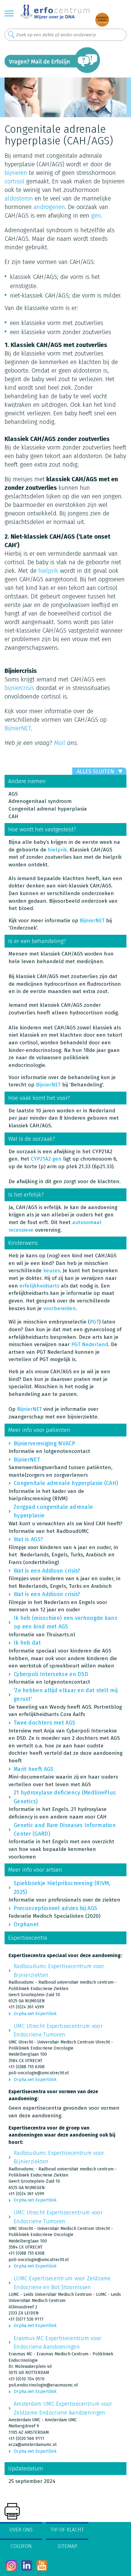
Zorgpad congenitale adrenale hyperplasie (53, 1511)
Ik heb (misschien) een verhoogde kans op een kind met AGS (65, 1622)
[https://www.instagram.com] (11, 2565)
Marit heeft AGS (34, 1769)
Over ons (21, 2530)
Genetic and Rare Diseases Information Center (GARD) (65, 1830)
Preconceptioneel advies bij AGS (55, 1908)
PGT (94, 1322)
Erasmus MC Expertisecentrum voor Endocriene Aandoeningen (58, 2343)
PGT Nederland (90, 1344)
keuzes (52, 1271)
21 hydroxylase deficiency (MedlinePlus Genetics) (65, 1797)
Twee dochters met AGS (44, 1723)
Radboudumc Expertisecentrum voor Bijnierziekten (59, 1971)
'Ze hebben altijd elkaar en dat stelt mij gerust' (66, 1695)
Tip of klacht (67, 2530)
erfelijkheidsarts (39, 1286)
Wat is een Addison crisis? (47, 1571)
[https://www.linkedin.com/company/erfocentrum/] (27, 2565)
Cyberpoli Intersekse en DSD (51, 1674)
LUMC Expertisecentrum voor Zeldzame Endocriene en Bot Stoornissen (62, 2283)
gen (96, 215)
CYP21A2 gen (45, 1159)
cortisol (14, 181)
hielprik (48, 571)
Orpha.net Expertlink (35, 2014)
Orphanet (26, 1924)
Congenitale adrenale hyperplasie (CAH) (66, 1483)
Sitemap (67, 2546)
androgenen (49, 207)
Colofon (21, 2546)
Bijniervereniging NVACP (44, 1443)
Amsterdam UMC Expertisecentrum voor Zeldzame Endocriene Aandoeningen (63, 2408)
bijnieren (16, 173)
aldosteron (19, 198)
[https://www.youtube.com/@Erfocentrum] (42, 2565)
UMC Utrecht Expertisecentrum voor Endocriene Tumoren (58, 2030)
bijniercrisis (19, 688)
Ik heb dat (27, 1643)
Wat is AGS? (28, 1539)
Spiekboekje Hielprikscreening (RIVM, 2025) (62, 1888)
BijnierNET (18, 728)
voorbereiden (60, 1308)
